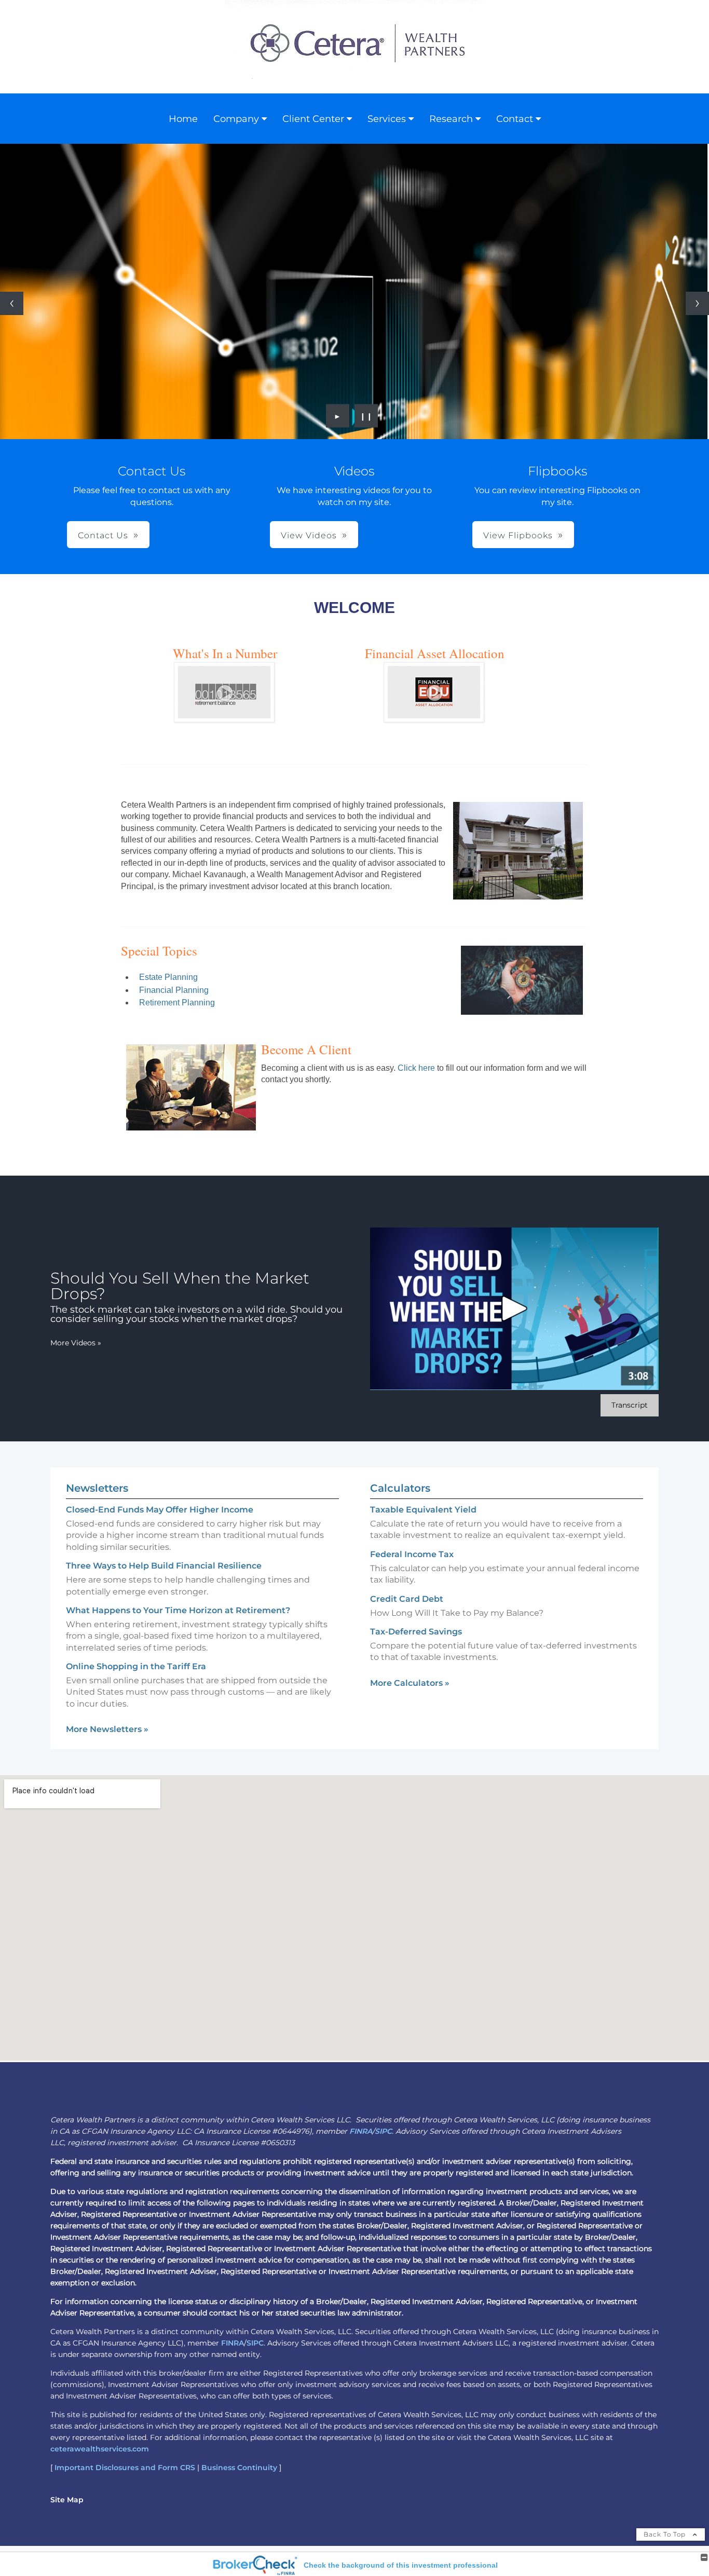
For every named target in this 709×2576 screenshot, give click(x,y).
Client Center (313, 119)
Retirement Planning (177, 1003)
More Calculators (410, 1683)
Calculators (400, 1488)
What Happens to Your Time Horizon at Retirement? (178, 1610)
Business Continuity (239, 2468)
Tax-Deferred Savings (416, 1632)
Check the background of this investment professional (401, 2565)
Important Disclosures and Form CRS (125, 2468)
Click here (415, 1068)
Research (451, 119)
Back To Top (666, 2534)
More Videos (76, 1343)
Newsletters (97, 1488)
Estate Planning (168, 977)
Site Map (67, 2500)
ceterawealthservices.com (100, 2449)
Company (236, 119)
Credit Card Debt (407, 1599)
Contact (515, 119)
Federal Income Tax (412, 1554)
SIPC (383, 2131)
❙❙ (366, 416)
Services (387, 119)
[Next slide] (697, 303)
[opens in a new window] (225, 719)
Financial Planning (174, 990)
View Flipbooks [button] (518, 535)
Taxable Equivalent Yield (423, 1510)
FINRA (361, 2131)
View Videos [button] (309, 535)
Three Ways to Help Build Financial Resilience (164, 1566)
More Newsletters (107, 1729)
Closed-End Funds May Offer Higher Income (160, 1510)
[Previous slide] (12, 303)
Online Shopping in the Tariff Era (136, 1666)
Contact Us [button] (103, 535)
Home (183, 119)
